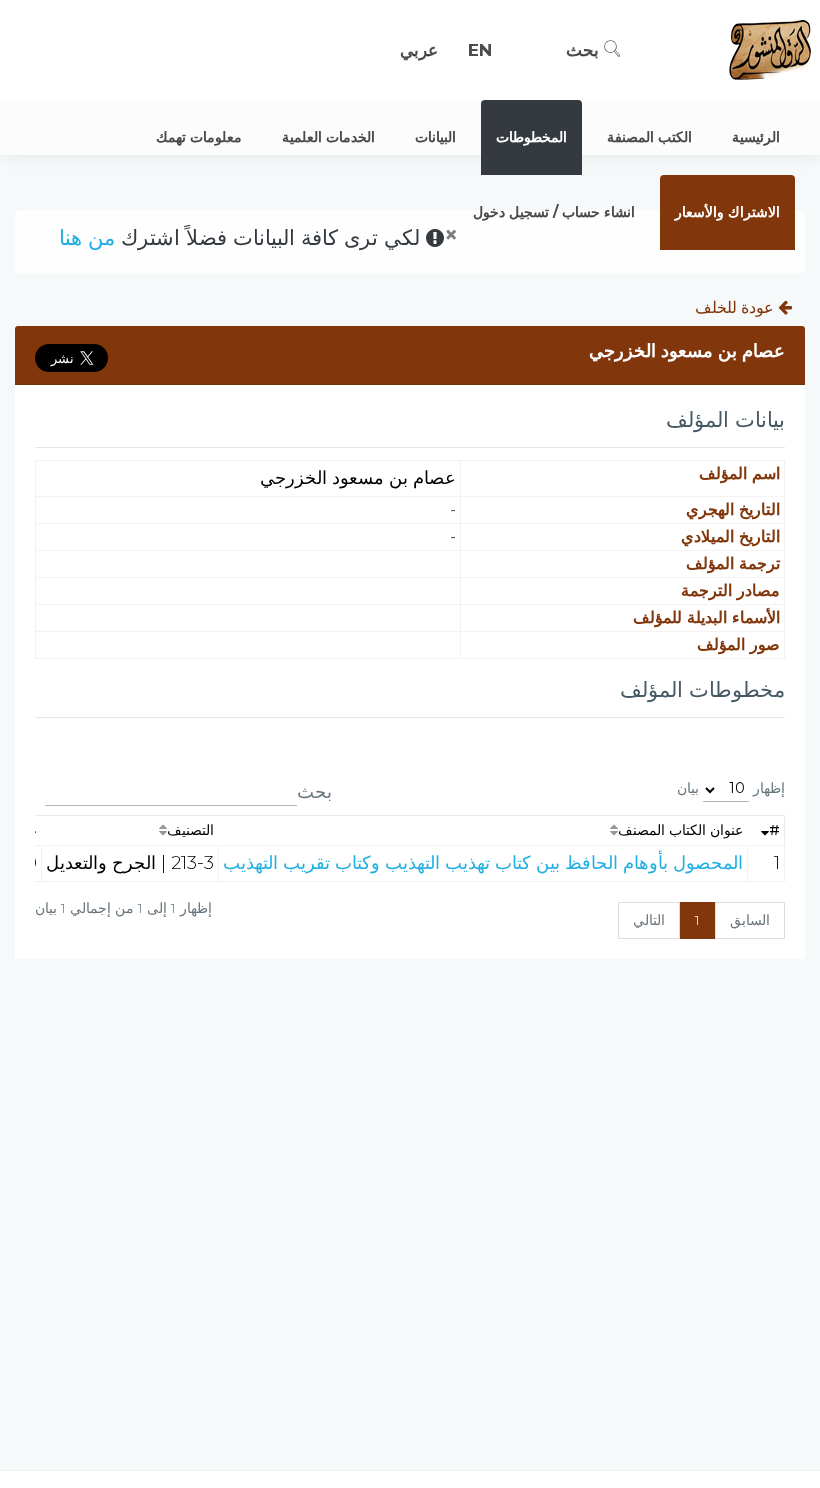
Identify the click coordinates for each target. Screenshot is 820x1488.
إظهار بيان (731, 788)
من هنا (87, 237)
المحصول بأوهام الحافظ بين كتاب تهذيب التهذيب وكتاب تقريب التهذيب (483, 863)
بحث (585, 50)
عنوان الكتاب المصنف (680, 830)
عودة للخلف (736, 307)
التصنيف (190, 830)
